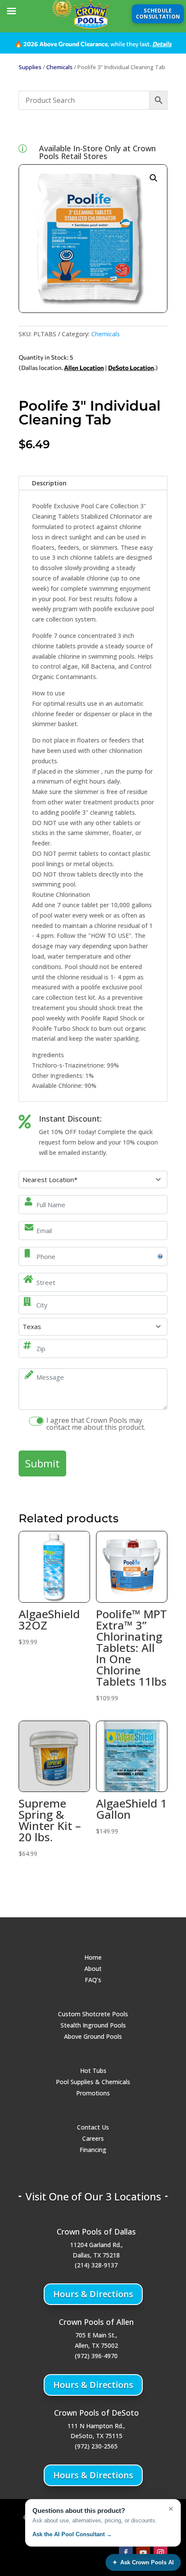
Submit (42, 1463)
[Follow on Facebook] (126, 2553)
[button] (154, 178)
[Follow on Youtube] (143, 2553)
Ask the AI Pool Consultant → (72, 2534)
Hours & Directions (93, 2294)
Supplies (30, 67)
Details (162, 44)
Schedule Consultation (158, 14)
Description (49, 483)
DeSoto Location (131, 368)
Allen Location (84, 368)
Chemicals (59, 67)
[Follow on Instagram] (160, 2553)
